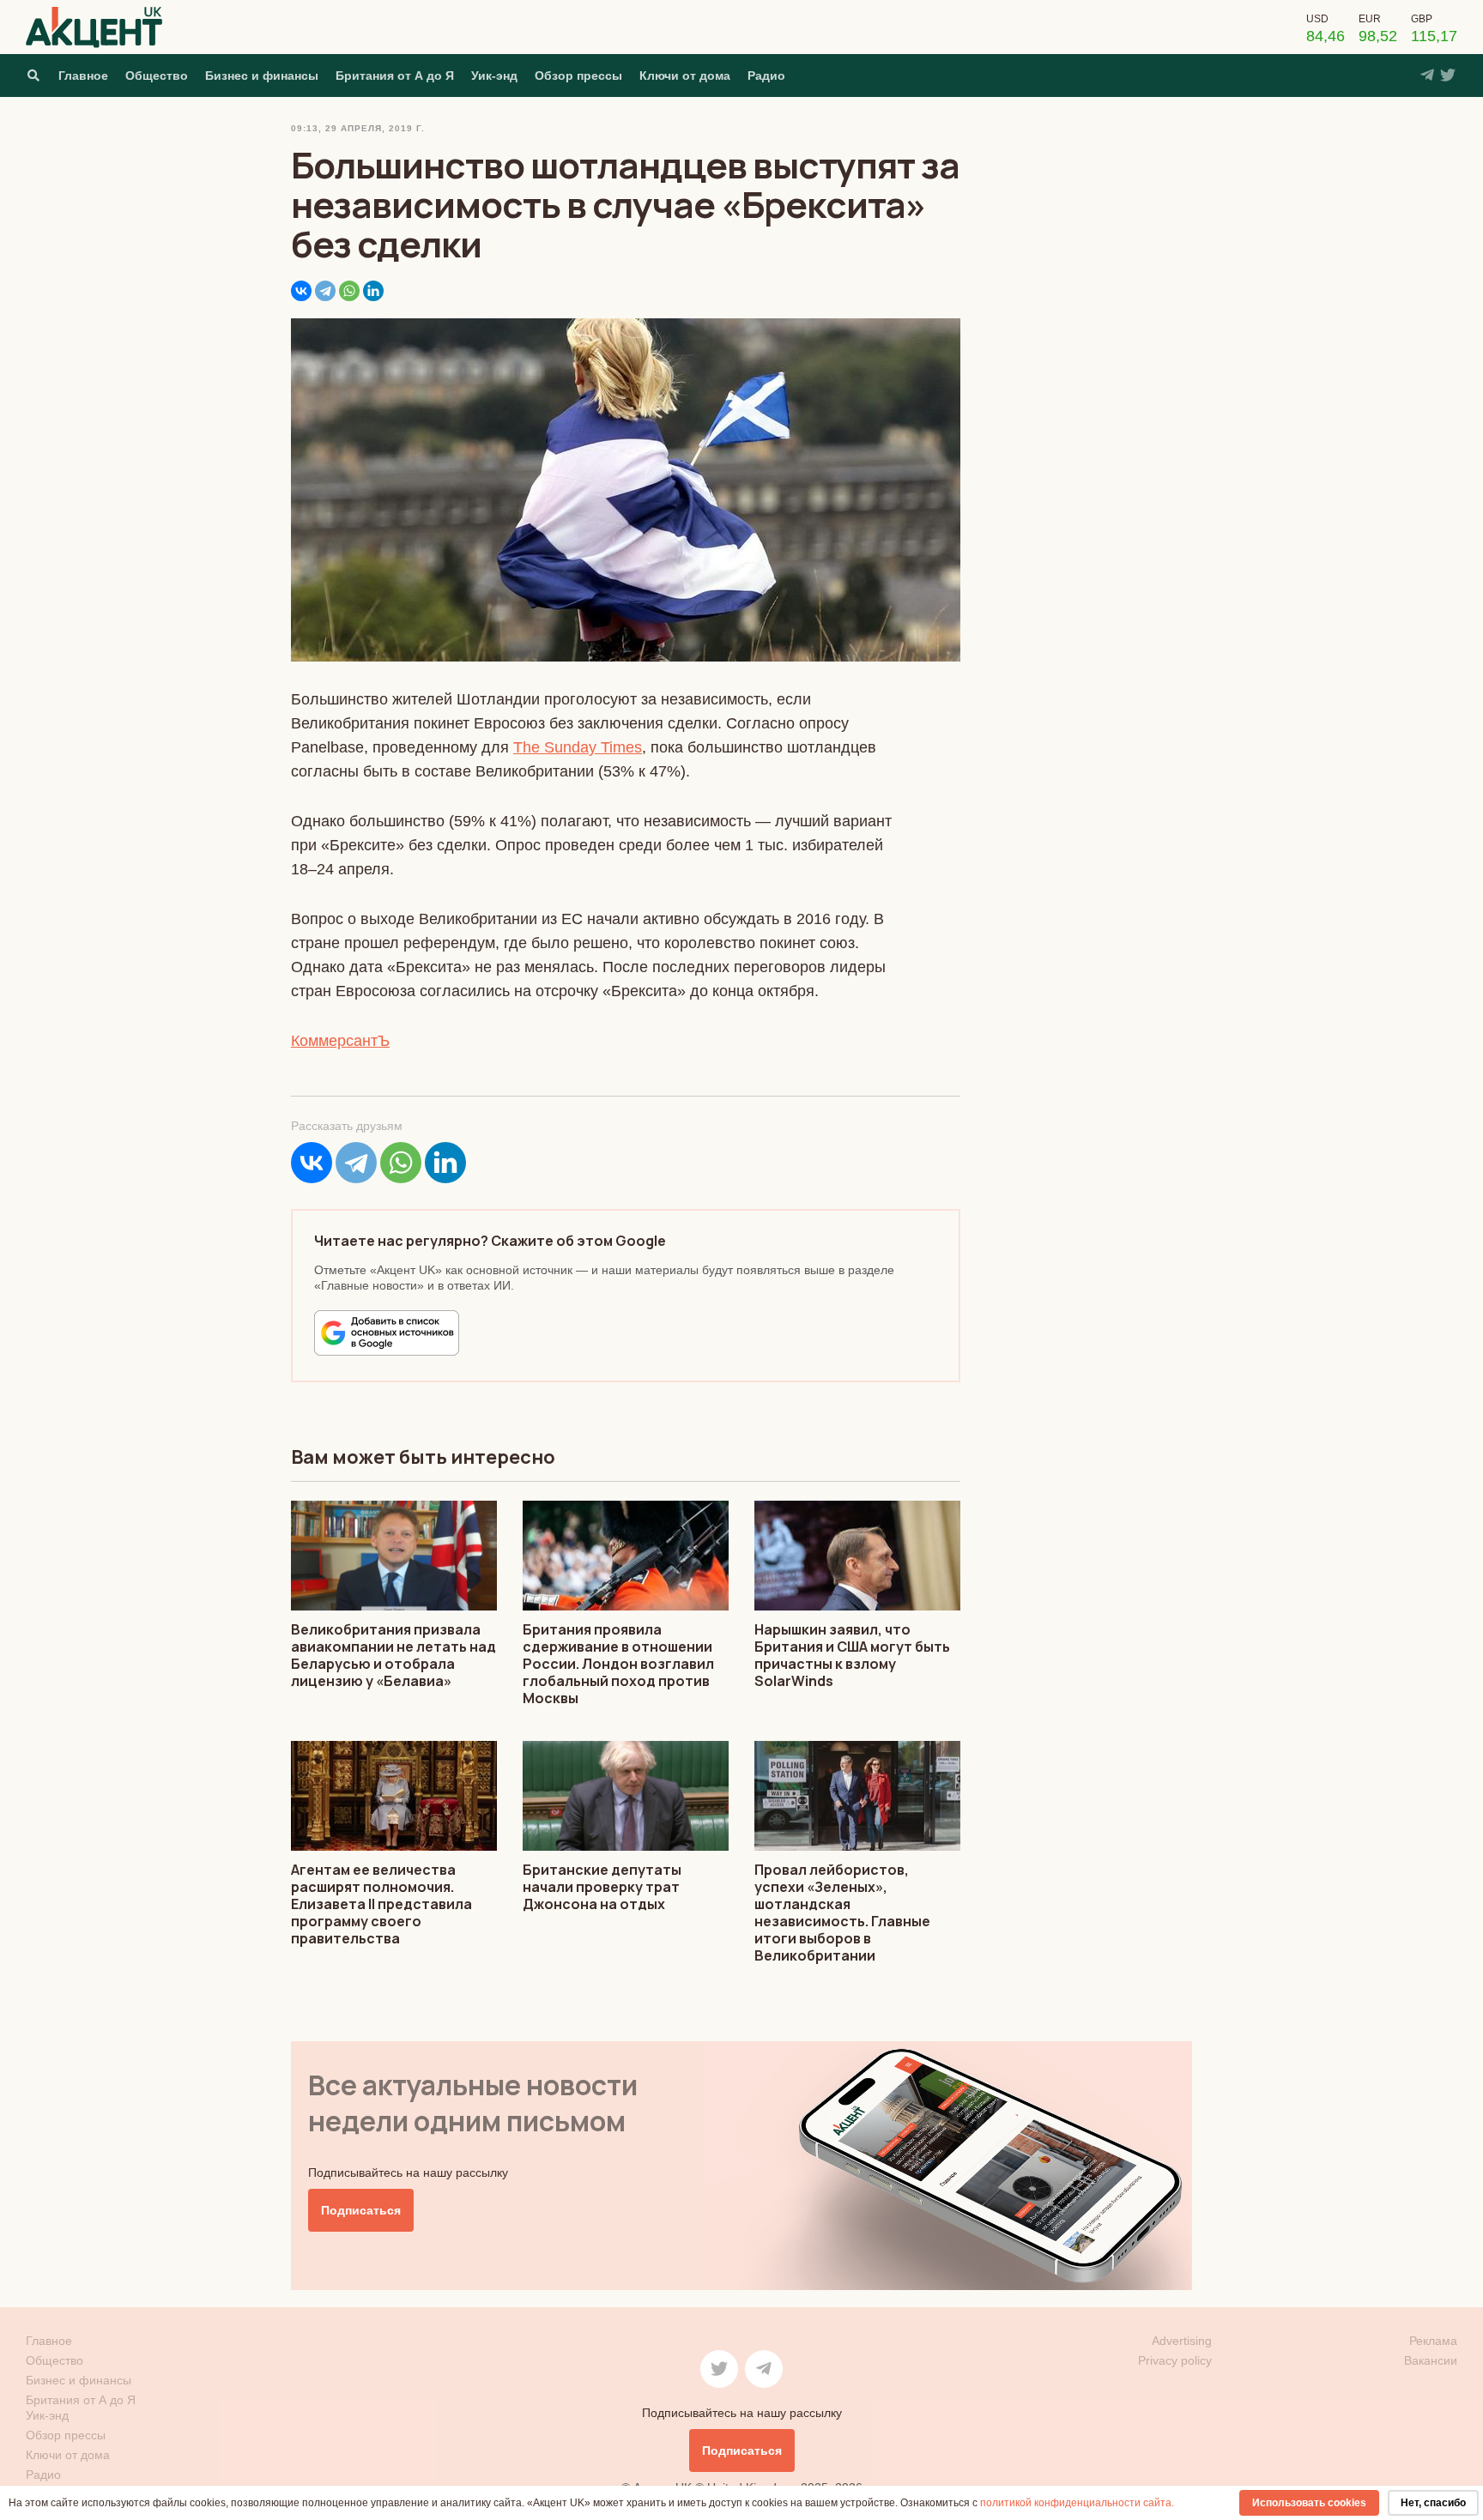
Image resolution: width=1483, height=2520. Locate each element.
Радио (766, 76)
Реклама (1433, 2341)
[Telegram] (325, 291)
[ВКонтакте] (301, 291)
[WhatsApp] (349, 291)
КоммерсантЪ (340, 1041)
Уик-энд (494, 76)
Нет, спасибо (1433, 2503)
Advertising (1182, 2341)
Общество (157, 76)
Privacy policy (1175, 2360)
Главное (83, 76)
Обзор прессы (578, 76)
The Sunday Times (578, 747)
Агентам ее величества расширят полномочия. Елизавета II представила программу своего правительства (381, 1904)
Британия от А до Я (395, 76)
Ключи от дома (685, 76)
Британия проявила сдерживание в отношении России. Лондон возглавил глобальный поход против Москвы (618, 1664)
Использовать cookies (1309, 2503)
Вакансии (1431, 2360)
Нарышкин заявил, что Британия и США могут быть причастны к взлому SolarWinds (852, 1655)
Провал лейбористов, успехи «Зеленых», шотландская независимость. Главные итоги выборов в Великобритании (842, 1913)
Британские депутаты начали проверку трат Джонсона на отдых (602, 1887)
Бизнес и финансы (262, 76)
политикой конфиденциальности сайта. (1077, 2503)
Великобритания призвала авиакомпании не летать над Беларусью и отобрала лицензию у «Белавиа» (393, 1655)
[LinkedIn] (373, 291)
